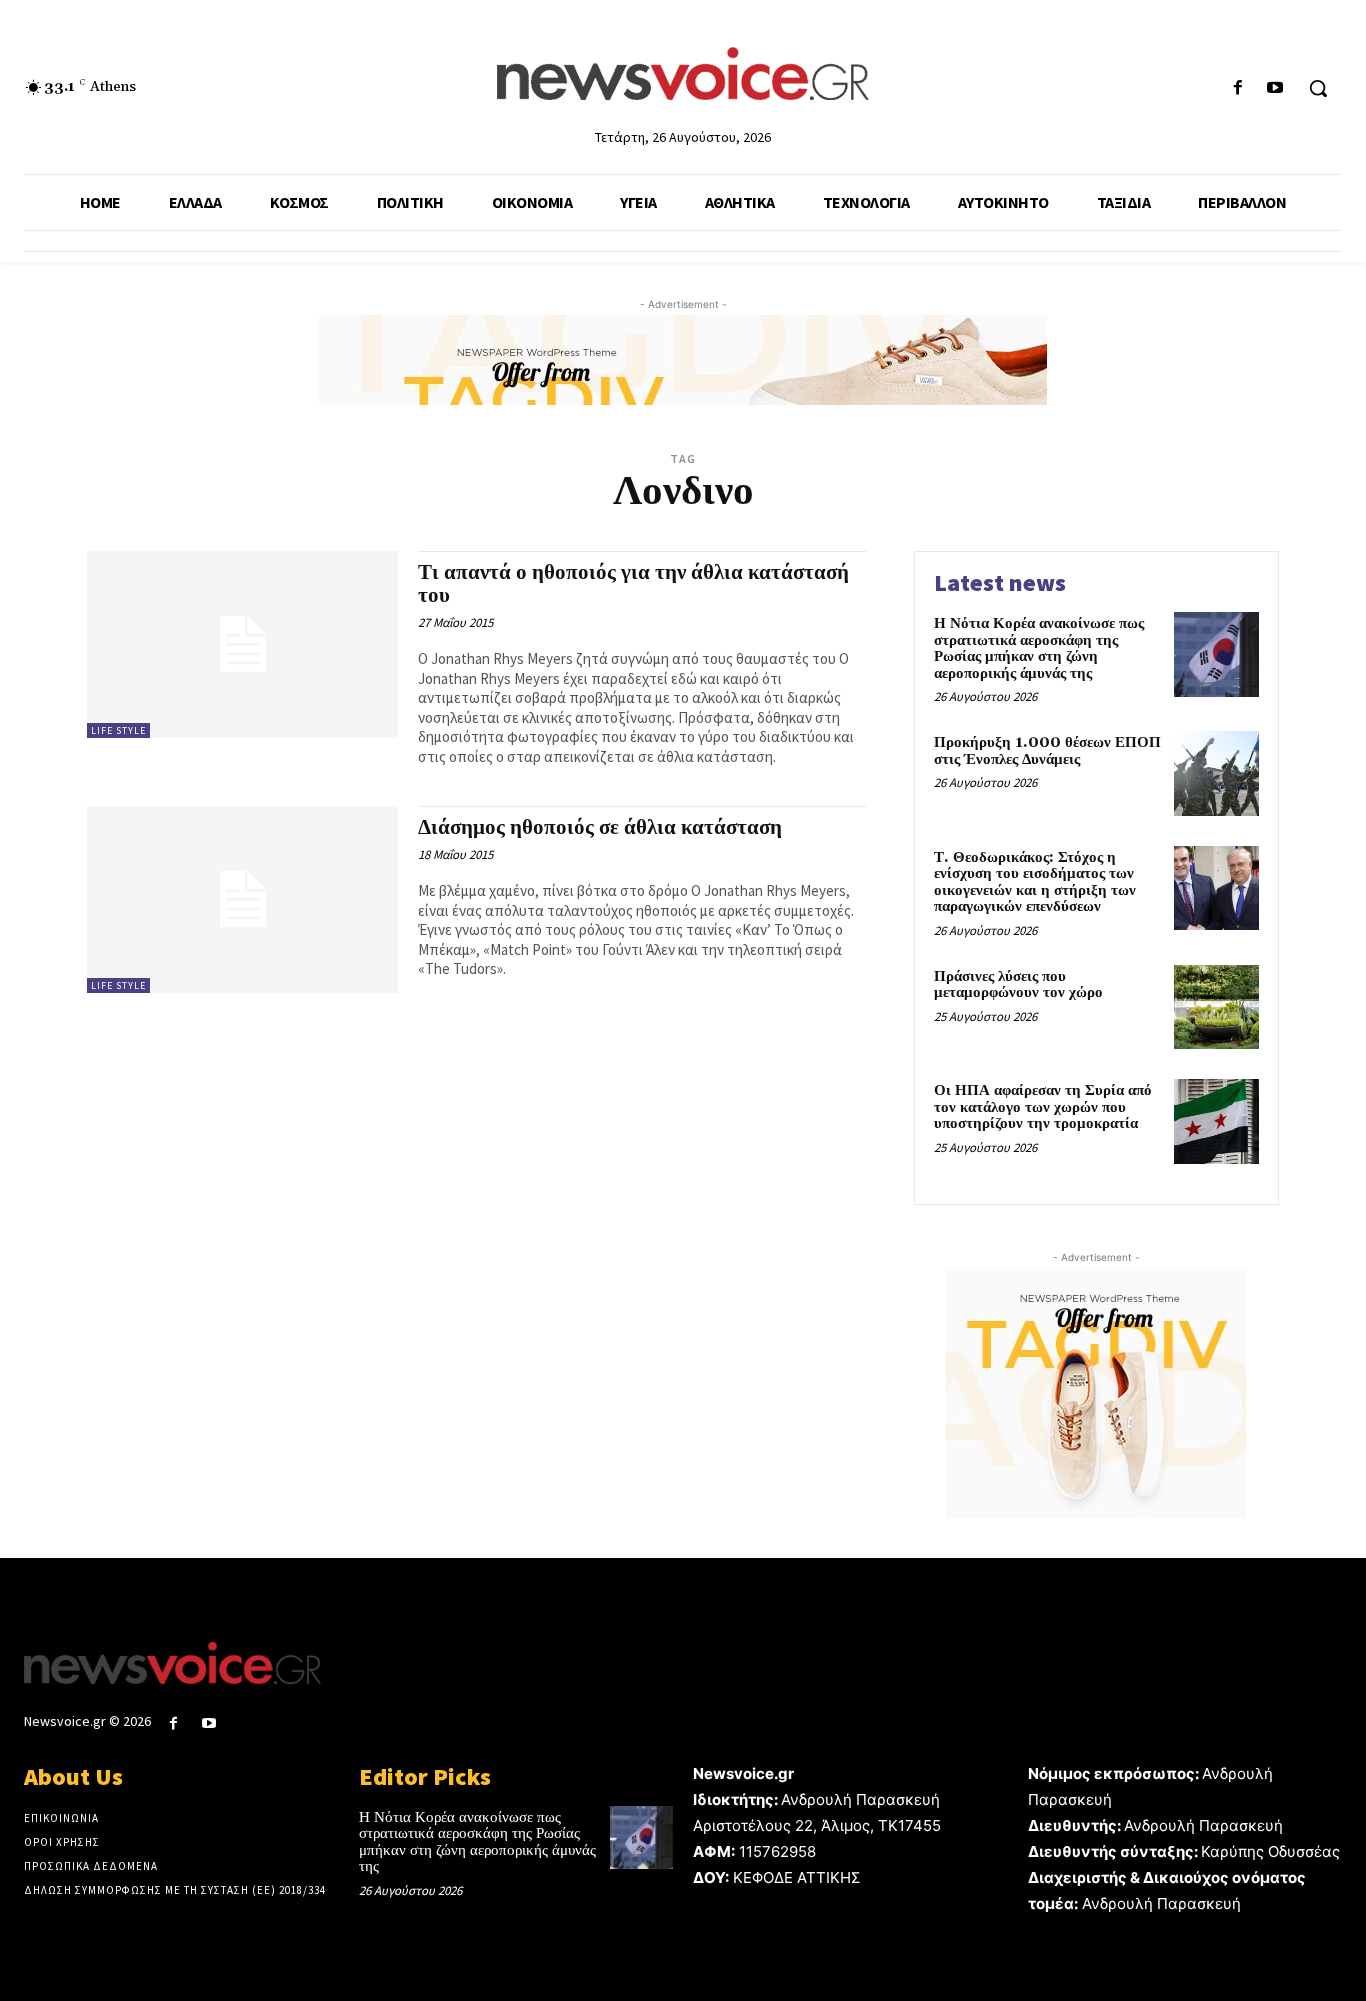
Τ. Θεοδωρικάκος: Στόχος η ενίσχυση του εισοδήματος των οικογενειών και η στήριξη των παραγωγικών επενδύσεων (1035, 882)
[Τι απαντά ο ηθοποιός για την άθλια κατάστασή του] (242, 644)
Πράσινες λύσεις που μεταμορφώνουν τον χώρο (1018, 985)
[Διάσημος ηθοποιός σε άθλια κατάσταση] (242, 899)
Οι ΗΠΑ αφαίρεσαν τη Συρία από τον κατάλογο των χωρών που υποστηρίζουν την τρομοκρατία (1043, 1107)
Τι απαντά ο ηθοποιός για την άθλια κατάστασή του (633, 584)
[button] (1318, 88)
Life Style (118, 730)
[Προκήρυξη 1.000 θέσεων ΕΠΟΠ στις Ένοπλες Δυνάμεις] (1216, 773)
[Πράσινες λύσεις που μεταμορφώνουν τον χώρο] (1216, 1007)
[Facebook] (1238, 88)
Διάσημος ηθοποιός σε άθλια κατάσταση (600, 828)
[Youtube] (1275, 88)
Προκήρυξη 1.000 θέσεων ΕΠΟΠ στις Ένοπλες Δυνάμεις (1047, 751)
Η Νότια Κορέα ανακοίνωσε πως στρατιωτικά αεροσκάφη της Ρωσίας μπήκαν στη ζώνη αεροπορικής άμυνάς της (1039, 648)
